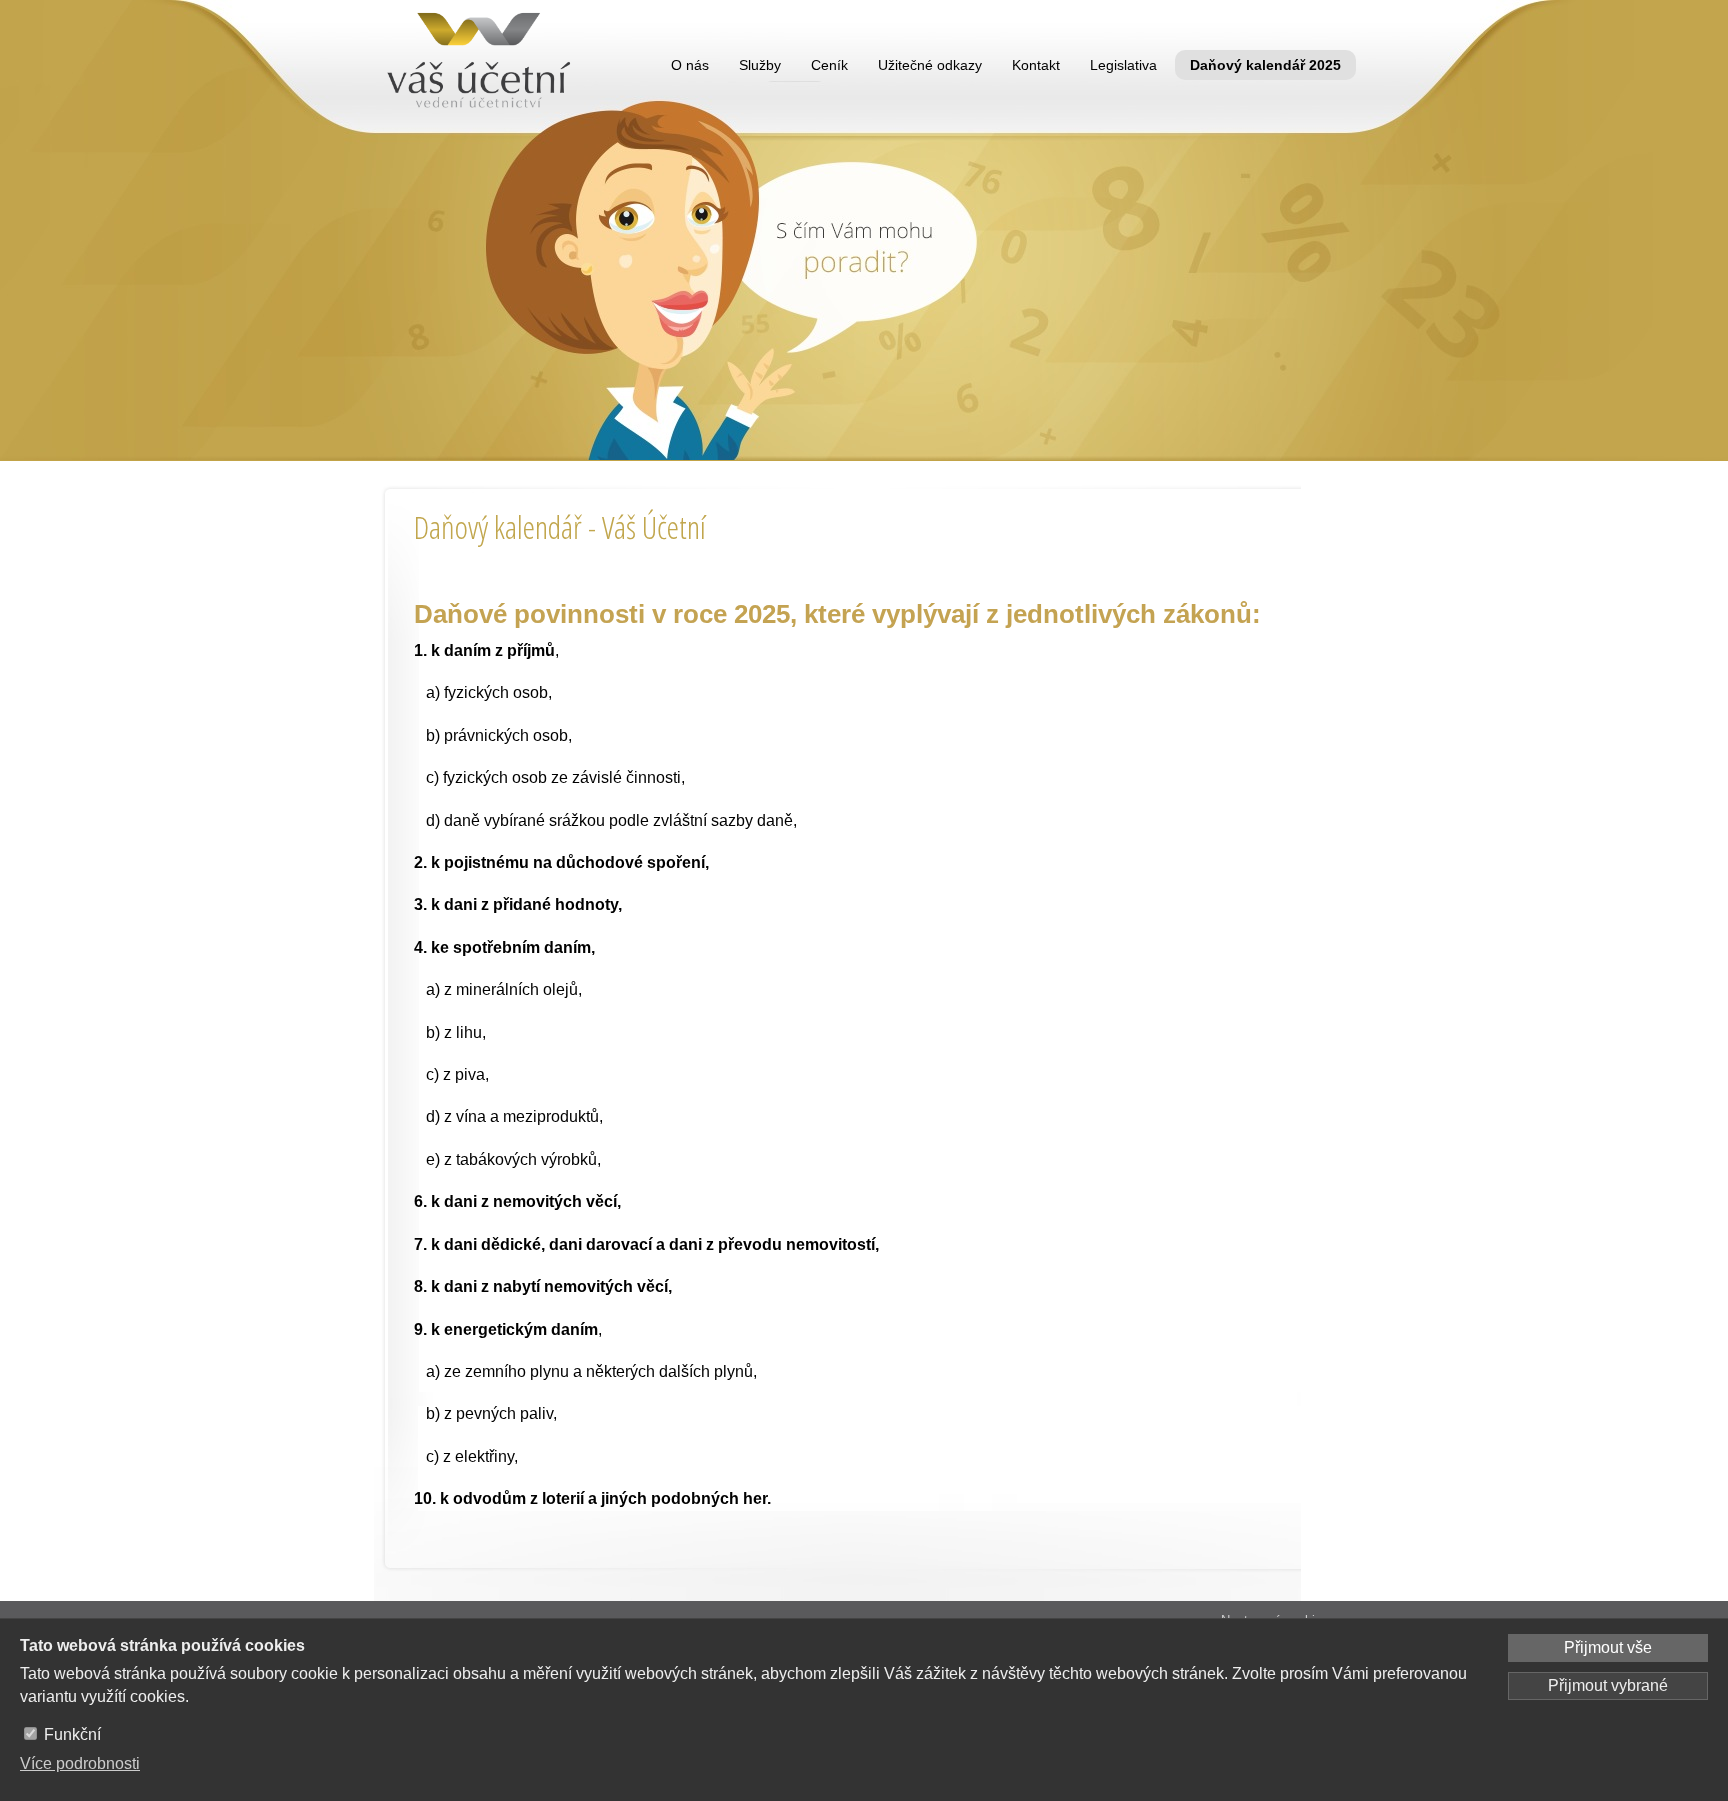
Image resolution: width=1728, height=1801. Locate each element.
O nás (690, 65)
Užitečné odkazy (930, 65)
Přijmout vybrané (1608, 1685)
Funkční (72, 1734)
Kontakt (1036, 65)
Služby (760, 65)
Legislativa (1123, 65)
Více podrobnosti (80, 1763)
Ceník (829, 65)
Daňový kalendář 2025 (1265, 65)
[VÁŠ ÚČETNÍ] (483, 65)
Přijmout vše (1608, 1647)
